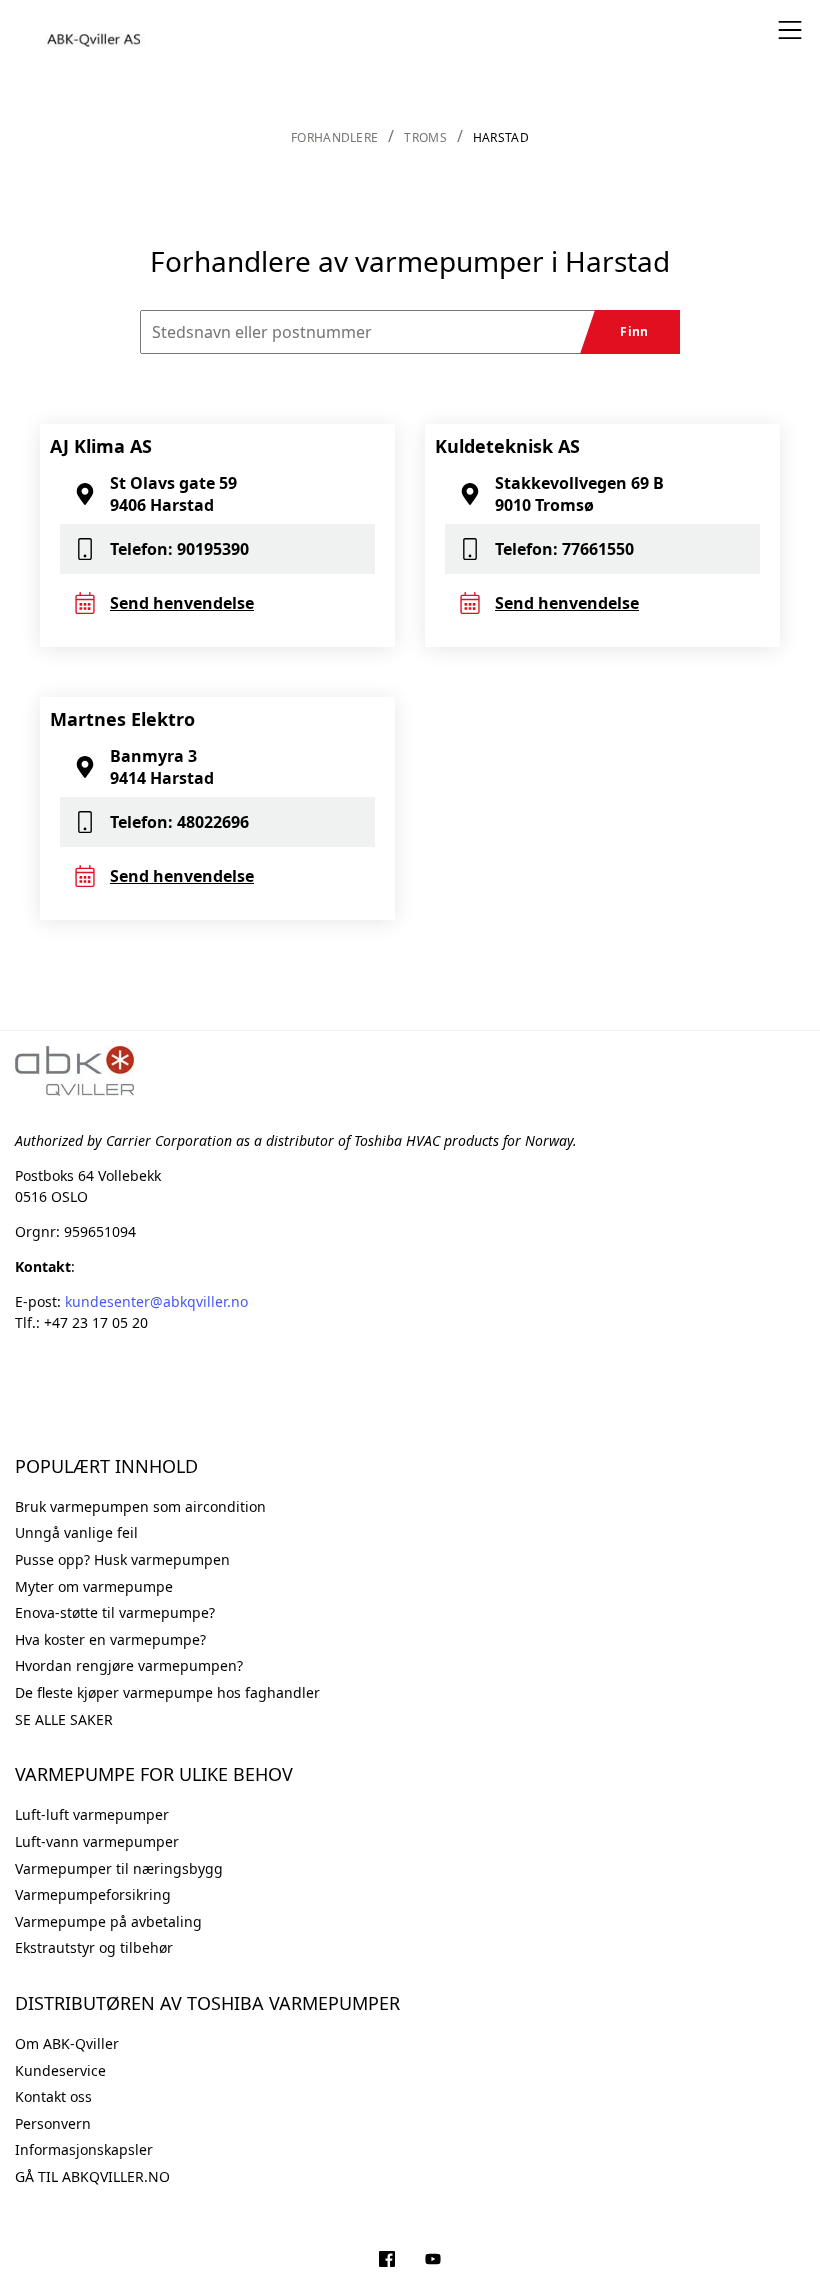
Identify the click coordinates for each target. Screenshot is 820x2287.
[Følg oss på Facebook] (387, 2261)
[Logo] (95, 30)
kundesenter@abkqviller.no (156, 1301)
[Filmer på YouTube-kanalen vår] (433, 2261)
